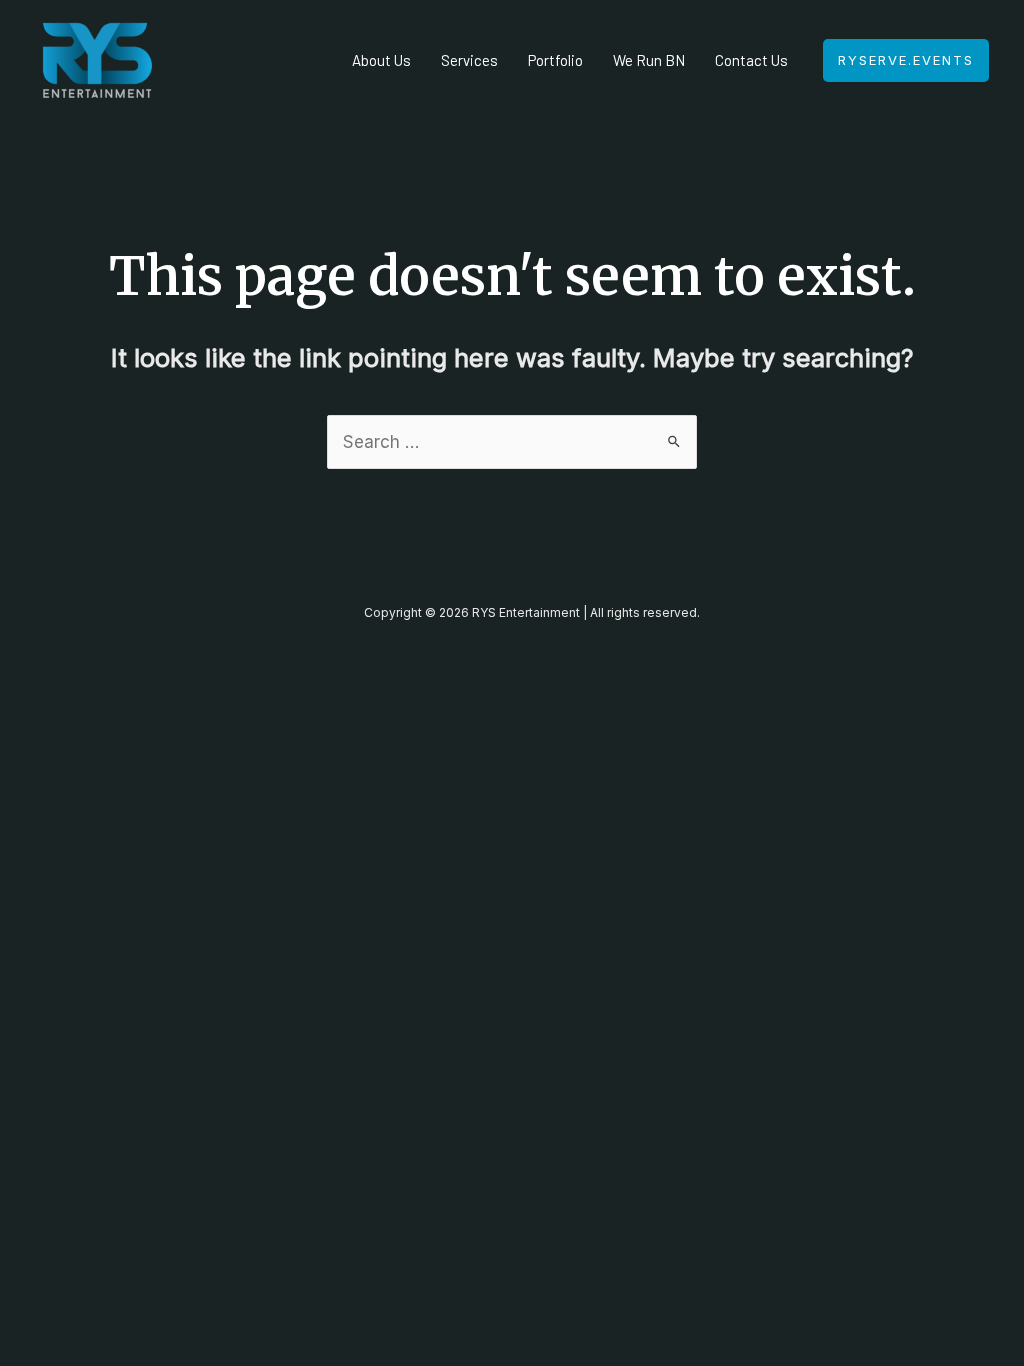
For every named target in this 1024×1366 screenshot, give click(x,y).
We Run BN (649, 60)
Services (469, 60)
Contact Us (751, 60)
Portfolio (555, 60)
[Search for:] (512, 442)
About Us (381, 60)
